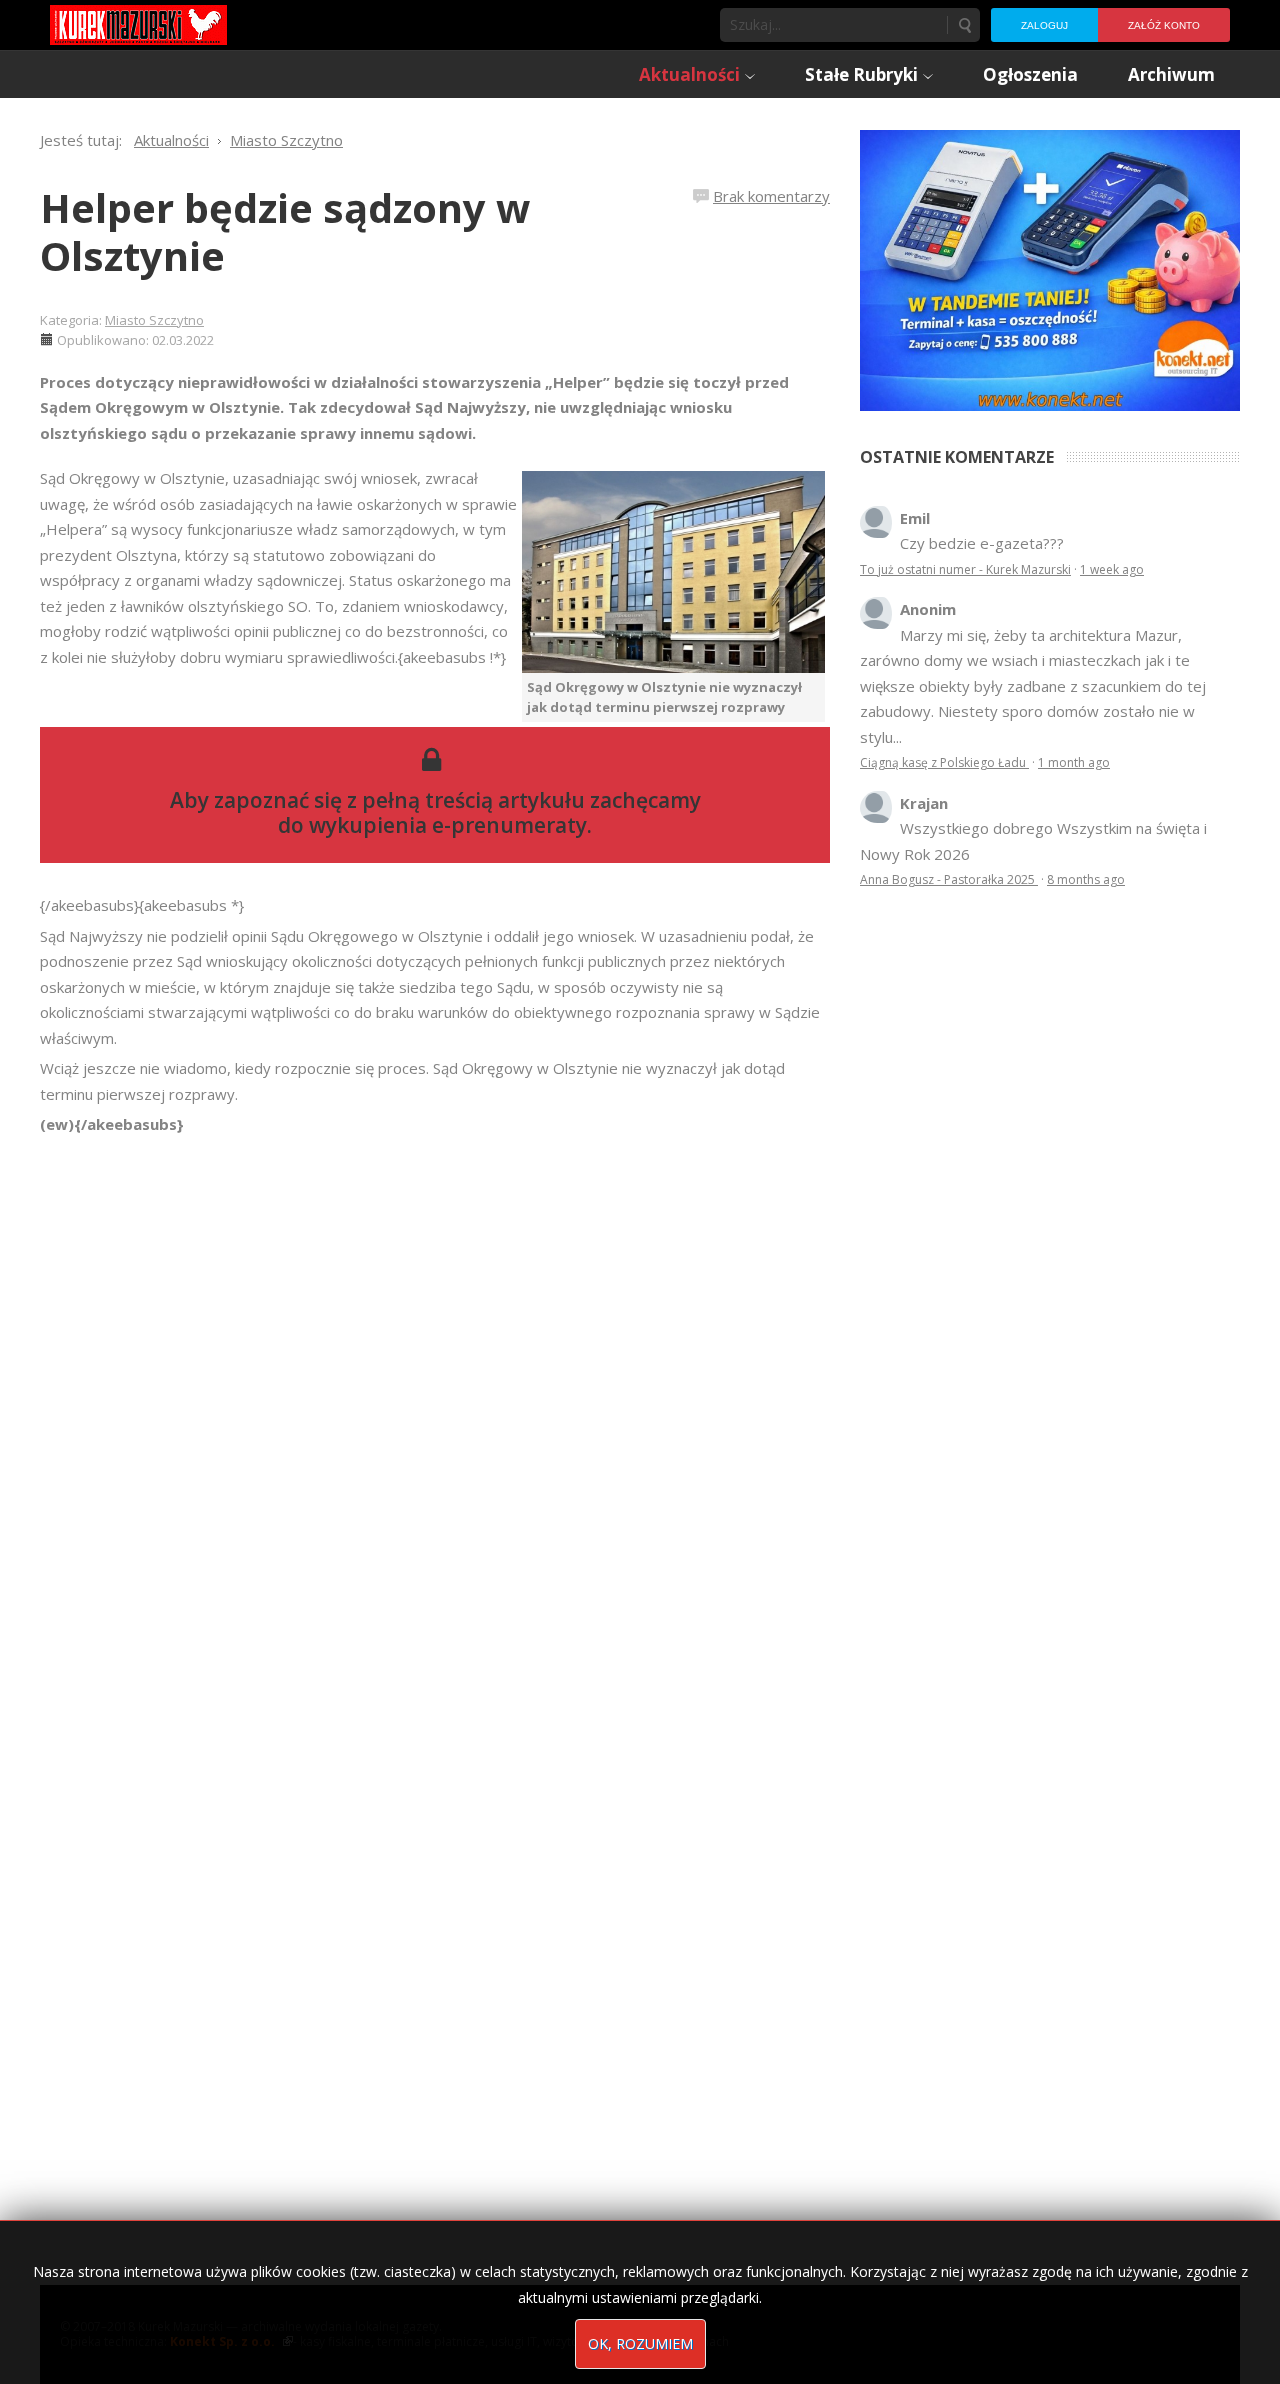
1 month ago (1074, 762)
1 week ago (1112, 569)
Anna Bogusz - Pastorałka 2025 (949, 879)
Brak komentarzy (771, 196)
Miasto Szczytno (154, 320)
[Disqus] (435, 1418)
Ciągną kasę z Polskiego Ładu (944, 762)
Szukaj (964, 25)
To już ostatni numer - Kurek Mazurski (965, 569)
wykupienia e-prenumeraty (448, 825)
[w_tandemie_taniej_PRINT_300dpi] (1050, 268)
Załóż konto (1164, 25)
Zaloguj (1044, 25)
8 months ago (1086, 879)
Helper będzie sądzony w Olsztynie (285, 231)
